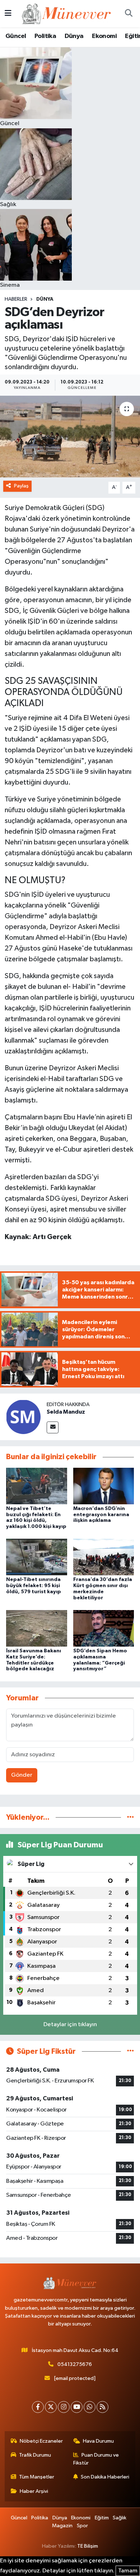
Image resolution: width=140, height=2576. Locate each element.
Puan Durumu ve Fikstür (96, 2459)
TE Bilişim (88, 2546)
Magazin (62, 2526)
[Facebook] (38, 2407)
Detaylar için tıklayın (70, 2025)
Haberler (16, 299)
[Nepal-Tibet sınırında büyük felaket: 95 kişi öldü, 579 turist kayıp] (37, 1557)
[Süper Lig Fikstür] (130, 2051)
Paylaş (21, 486)
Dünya (74, 36)
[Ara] (129, 14)
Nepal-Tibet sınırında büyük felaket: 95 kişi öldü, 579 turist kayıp (34, 1586)
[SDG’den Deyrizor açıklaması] (70, 437)
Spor (82, 2526)
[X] (51, 2407)
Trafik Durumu (35, 2455)
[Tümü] (130, 1817)
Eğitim (102, 2518)
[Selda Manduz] (23, 1417)
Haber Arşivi (34, 2491)
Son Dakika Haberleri (105, 2477)
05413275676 (75, 2364)
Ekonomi (104, 36)
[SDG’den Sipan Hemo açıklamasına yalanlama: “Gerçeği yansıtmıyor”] (104, 1628)
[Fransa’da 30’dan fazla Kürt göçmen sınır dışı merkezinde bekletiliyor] (104, 1557)
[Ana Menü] (8, 13)
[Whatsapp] (90, 2407)
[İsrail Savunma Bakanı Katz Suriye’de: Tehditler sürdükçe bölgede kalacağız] (37, 1628)
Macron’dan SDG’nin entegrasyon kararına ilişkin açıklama (101, 1515)
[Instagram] (64, 2407)
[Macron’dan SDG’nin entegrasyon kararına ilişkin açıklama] (104, 1486)
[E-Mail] (53, 1427)
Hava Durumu (98, 2441)
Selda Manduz (66, 1412)
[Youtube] (77, 2407)
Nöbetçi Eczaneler (41, 2441)
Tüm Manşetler (37, 2477)
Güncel (16, 36)
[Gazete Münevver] (67, 13)
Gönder (22, 1775)
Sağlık (120, 2518)
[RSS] (102, 2407)
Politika (45, 36)
